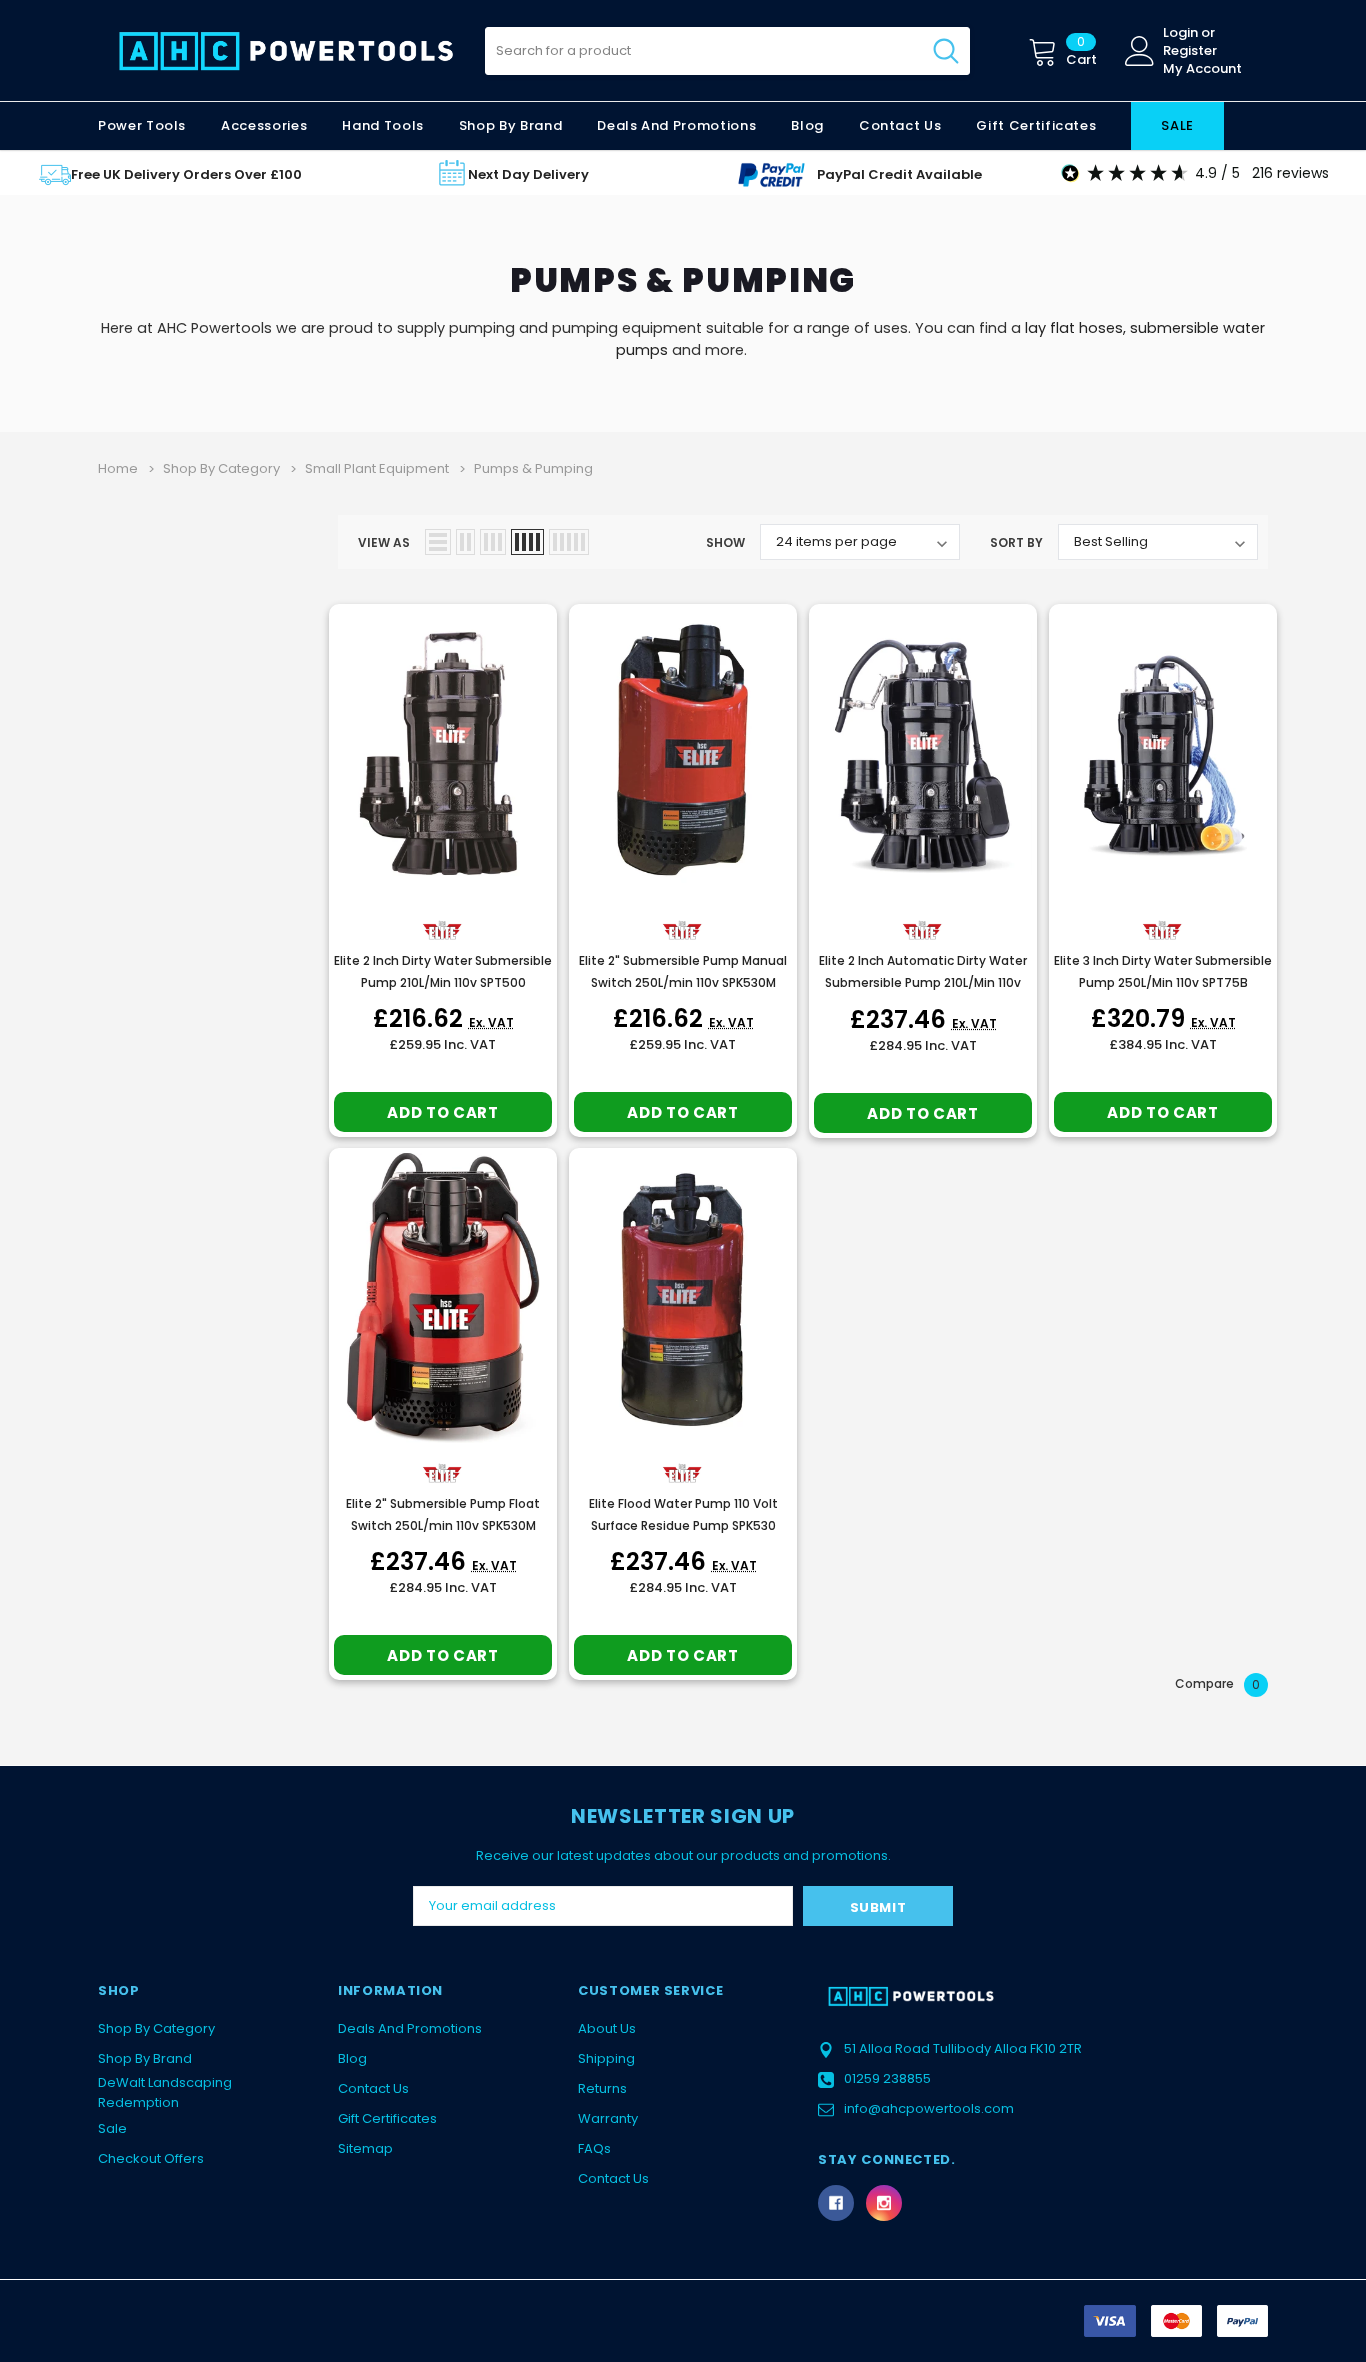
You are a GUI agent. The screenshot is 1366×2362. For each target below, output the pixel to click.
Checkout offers (151, 2158)
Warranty (608, 2118)
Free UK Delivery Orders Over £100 (186, 174)
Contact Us (373, 2088)
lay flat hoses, (1075, 328)
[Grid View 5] (569, 542)
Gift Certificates (387, 2118)
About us (607, 2028)
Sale (112, 2128)
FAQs (594, 2148)
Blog (352, 2058)
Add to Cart (442, 1112)
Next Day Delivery (528, 174)
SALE (1177, 125)
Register (1190, 51)
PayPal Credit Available (899, 174)
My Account (1202, 69)
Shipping (606, 2058)
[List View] (438, 542)
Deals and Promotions (676, 125)
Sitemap (365, 2148)
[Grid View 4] (527, 542)
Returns (602, 2088)
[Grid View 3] (493, 542)
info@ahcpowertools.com (929, 2108)
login (1180, 33)
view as (384, 542)
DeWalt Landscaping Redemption (165, 2092)
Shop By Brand (145, 2058)
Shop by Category (156, 2028)
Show (725, 542)
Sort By (1016, 542)
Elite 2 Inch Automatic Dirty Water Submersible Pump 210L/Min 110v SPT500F (923, 982)
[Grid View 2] (465, 542)
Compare (1217, 1684)
